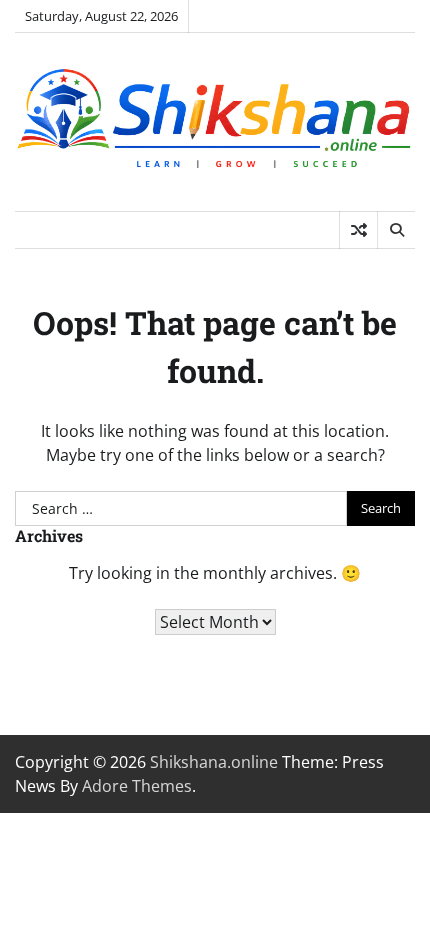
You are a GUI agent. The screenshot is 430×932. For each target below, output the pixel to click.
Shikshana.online (214, 762)
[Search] (396, 230)
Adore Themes (137, 786)
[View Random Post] (358, 230)
